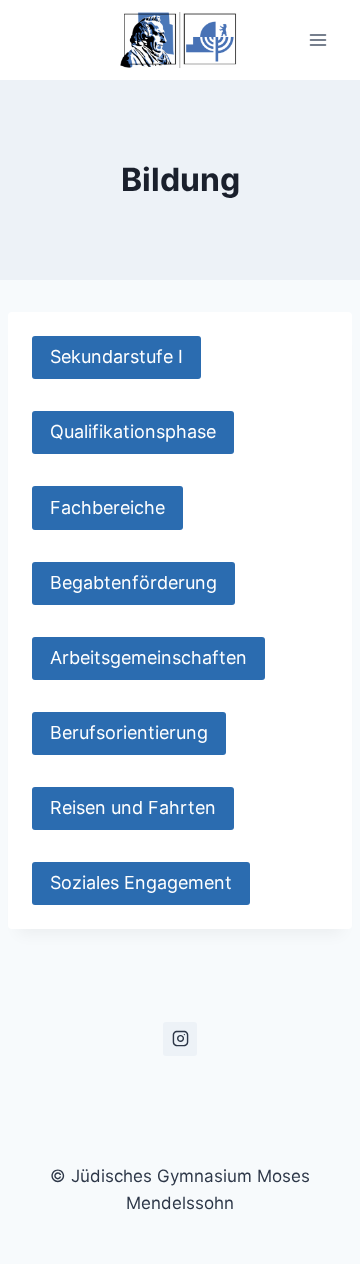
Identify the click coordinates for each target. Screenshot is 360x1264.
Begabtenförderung (133, 582)
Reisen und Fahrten (133, 807)
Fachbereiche (107, 507)
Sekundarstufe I (116, 356)
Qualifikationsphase (133, 431)
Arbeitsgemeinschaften (148, 657)
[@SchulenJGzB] (180, 1039)
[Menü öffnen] (317, 39)
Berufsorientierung (129, 732)
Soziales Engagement (141, 882)
